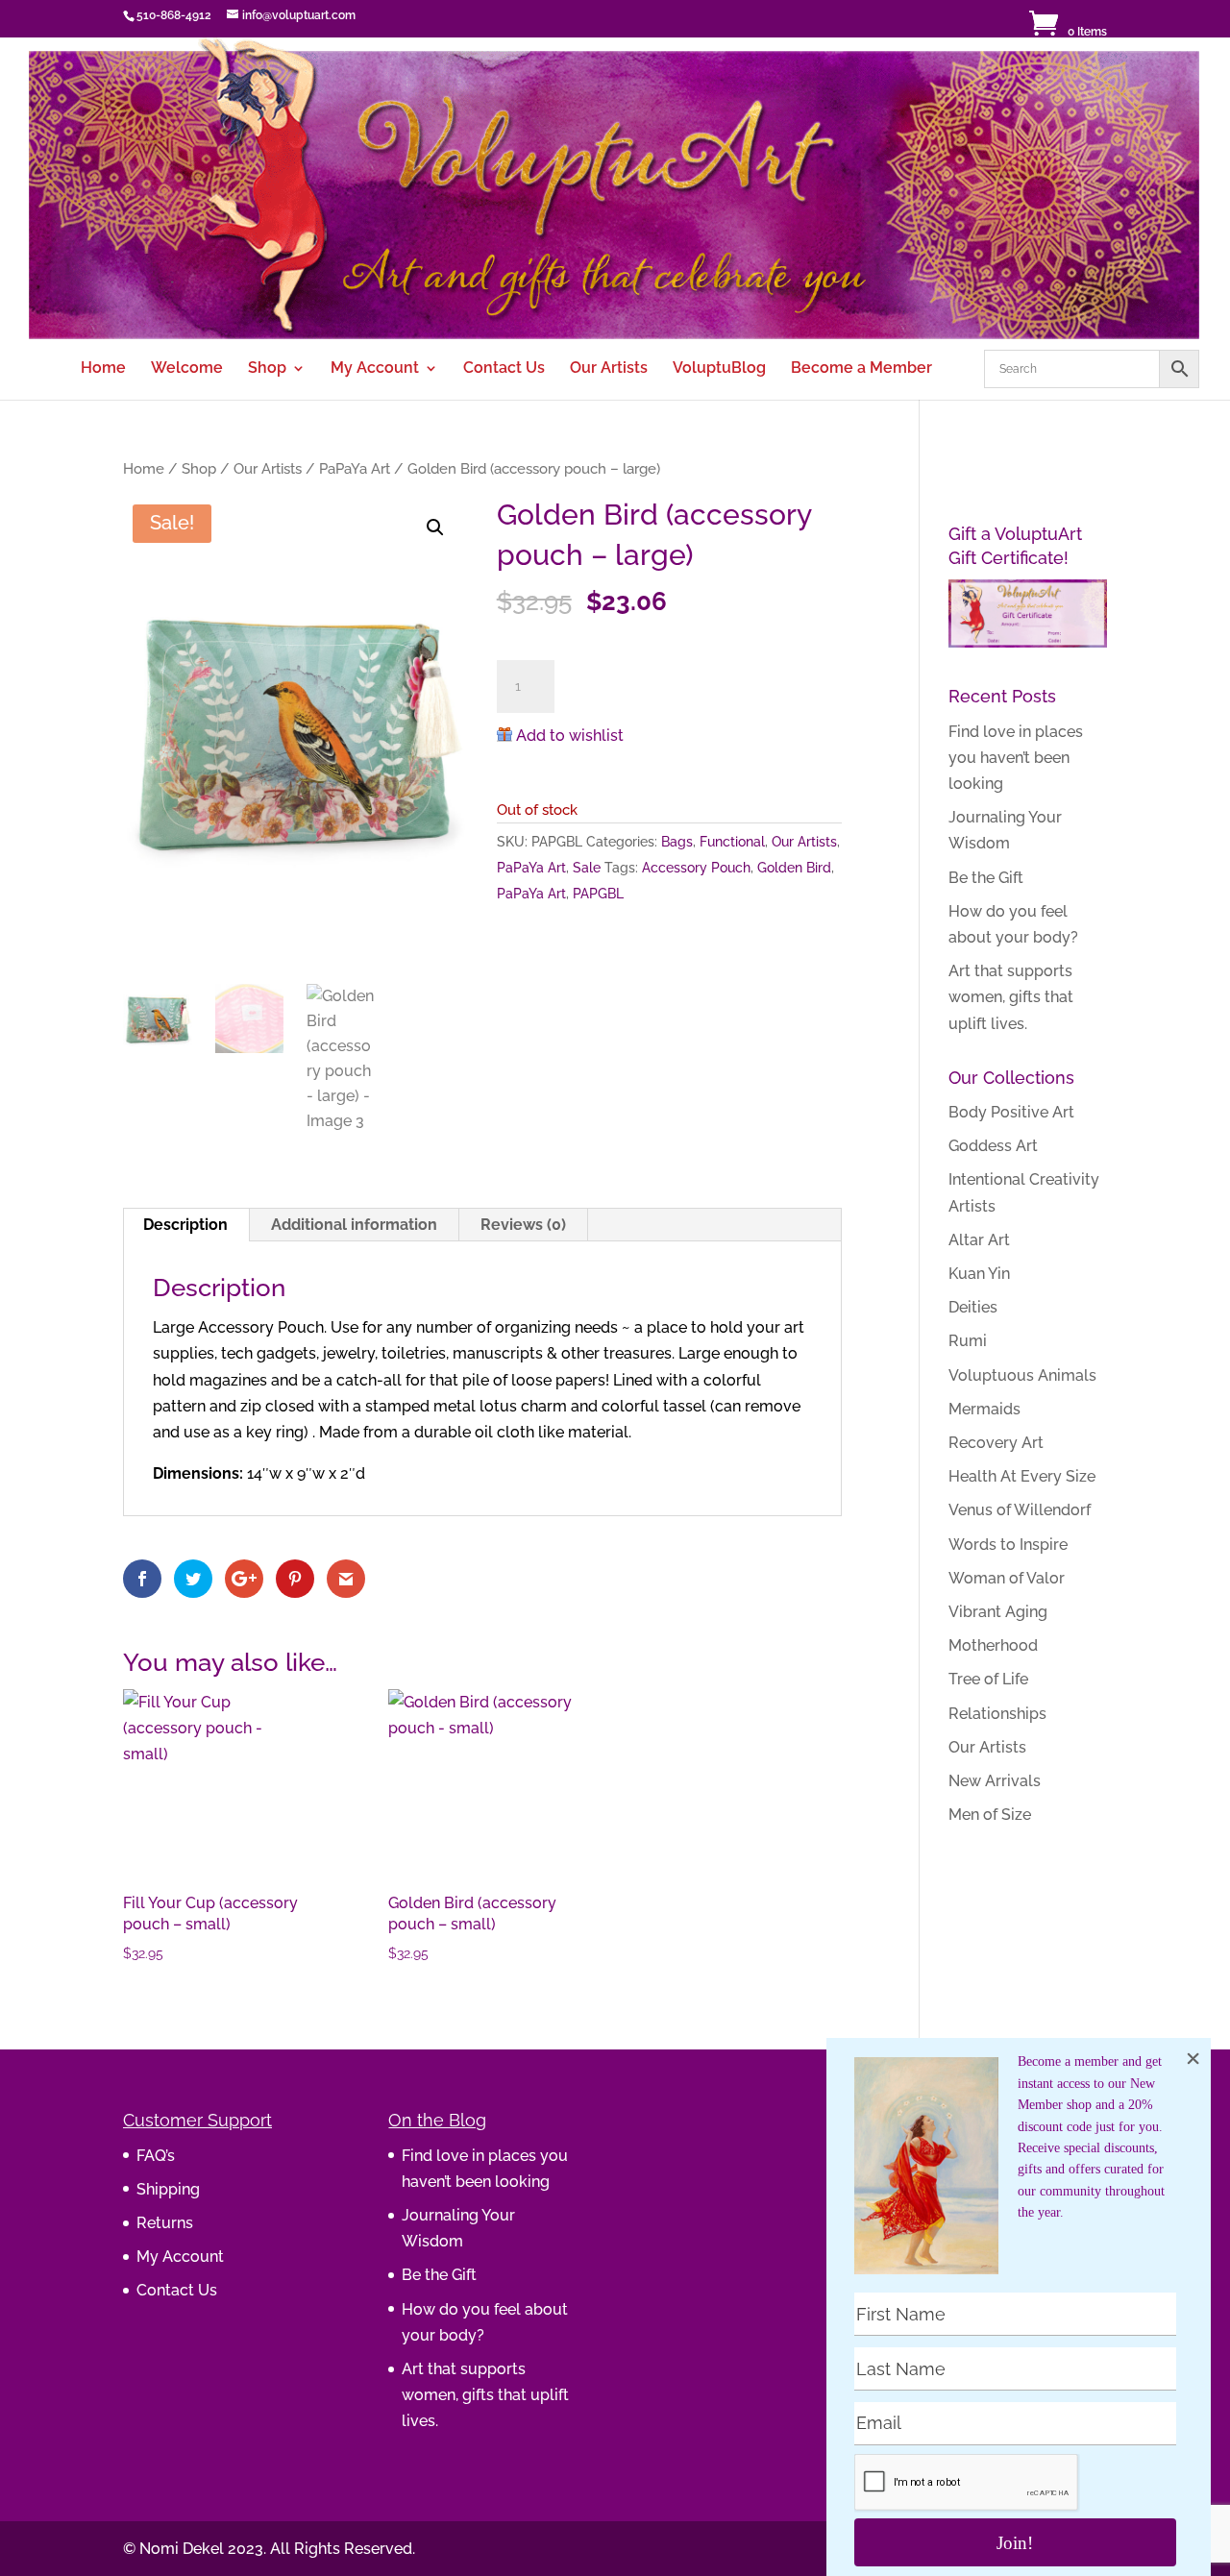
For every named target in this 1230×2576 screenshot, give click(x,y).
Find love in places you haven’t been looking (1016, 758)
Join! (1015, 2543)
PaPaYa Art (355, 468)
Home (103, 369)
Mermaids (984, 1409)
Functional (732, 842)
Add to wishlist (570, 736)
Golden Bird (794, 868)
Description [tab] (185, 1225)
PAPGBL (598, 894)
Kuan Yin (979, 1274)
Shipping (168, 2189)
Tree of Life (988, 1679)
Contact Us (504, 369)
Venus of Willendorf (1020, 1510)
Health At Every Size (1022, 1476)
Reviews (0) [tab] (523, 1225)
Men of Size (990, 1815)
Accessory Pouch (696, 868)
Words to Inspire (1008, 1545)
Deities (973, 1307)
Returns (165, 2223)
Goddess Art (993, 1146)
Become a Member (861, 369)
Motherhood (993, 1645)
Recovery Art (996, 1443)
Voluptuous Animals (1022, 1375)
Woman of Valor (1007, 1578)
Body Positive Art (1011, 1112)
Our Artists (609, 369)
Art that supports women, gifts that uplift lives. (1011, 997)
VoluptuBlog (719, 369)
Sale (587, 868)
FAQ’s (156, 2156)
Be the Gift (986, 878)
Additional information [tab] (354, 1225)
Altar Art (979, 1240)
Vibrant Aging (998, 1612)
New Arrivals (995, 1781)
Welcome (187, 369)
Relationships (997, 1714)
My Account (375, 369)
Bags (677, 842)
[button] (435, 527)
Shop (267, 369)
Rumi (968, 1341)
